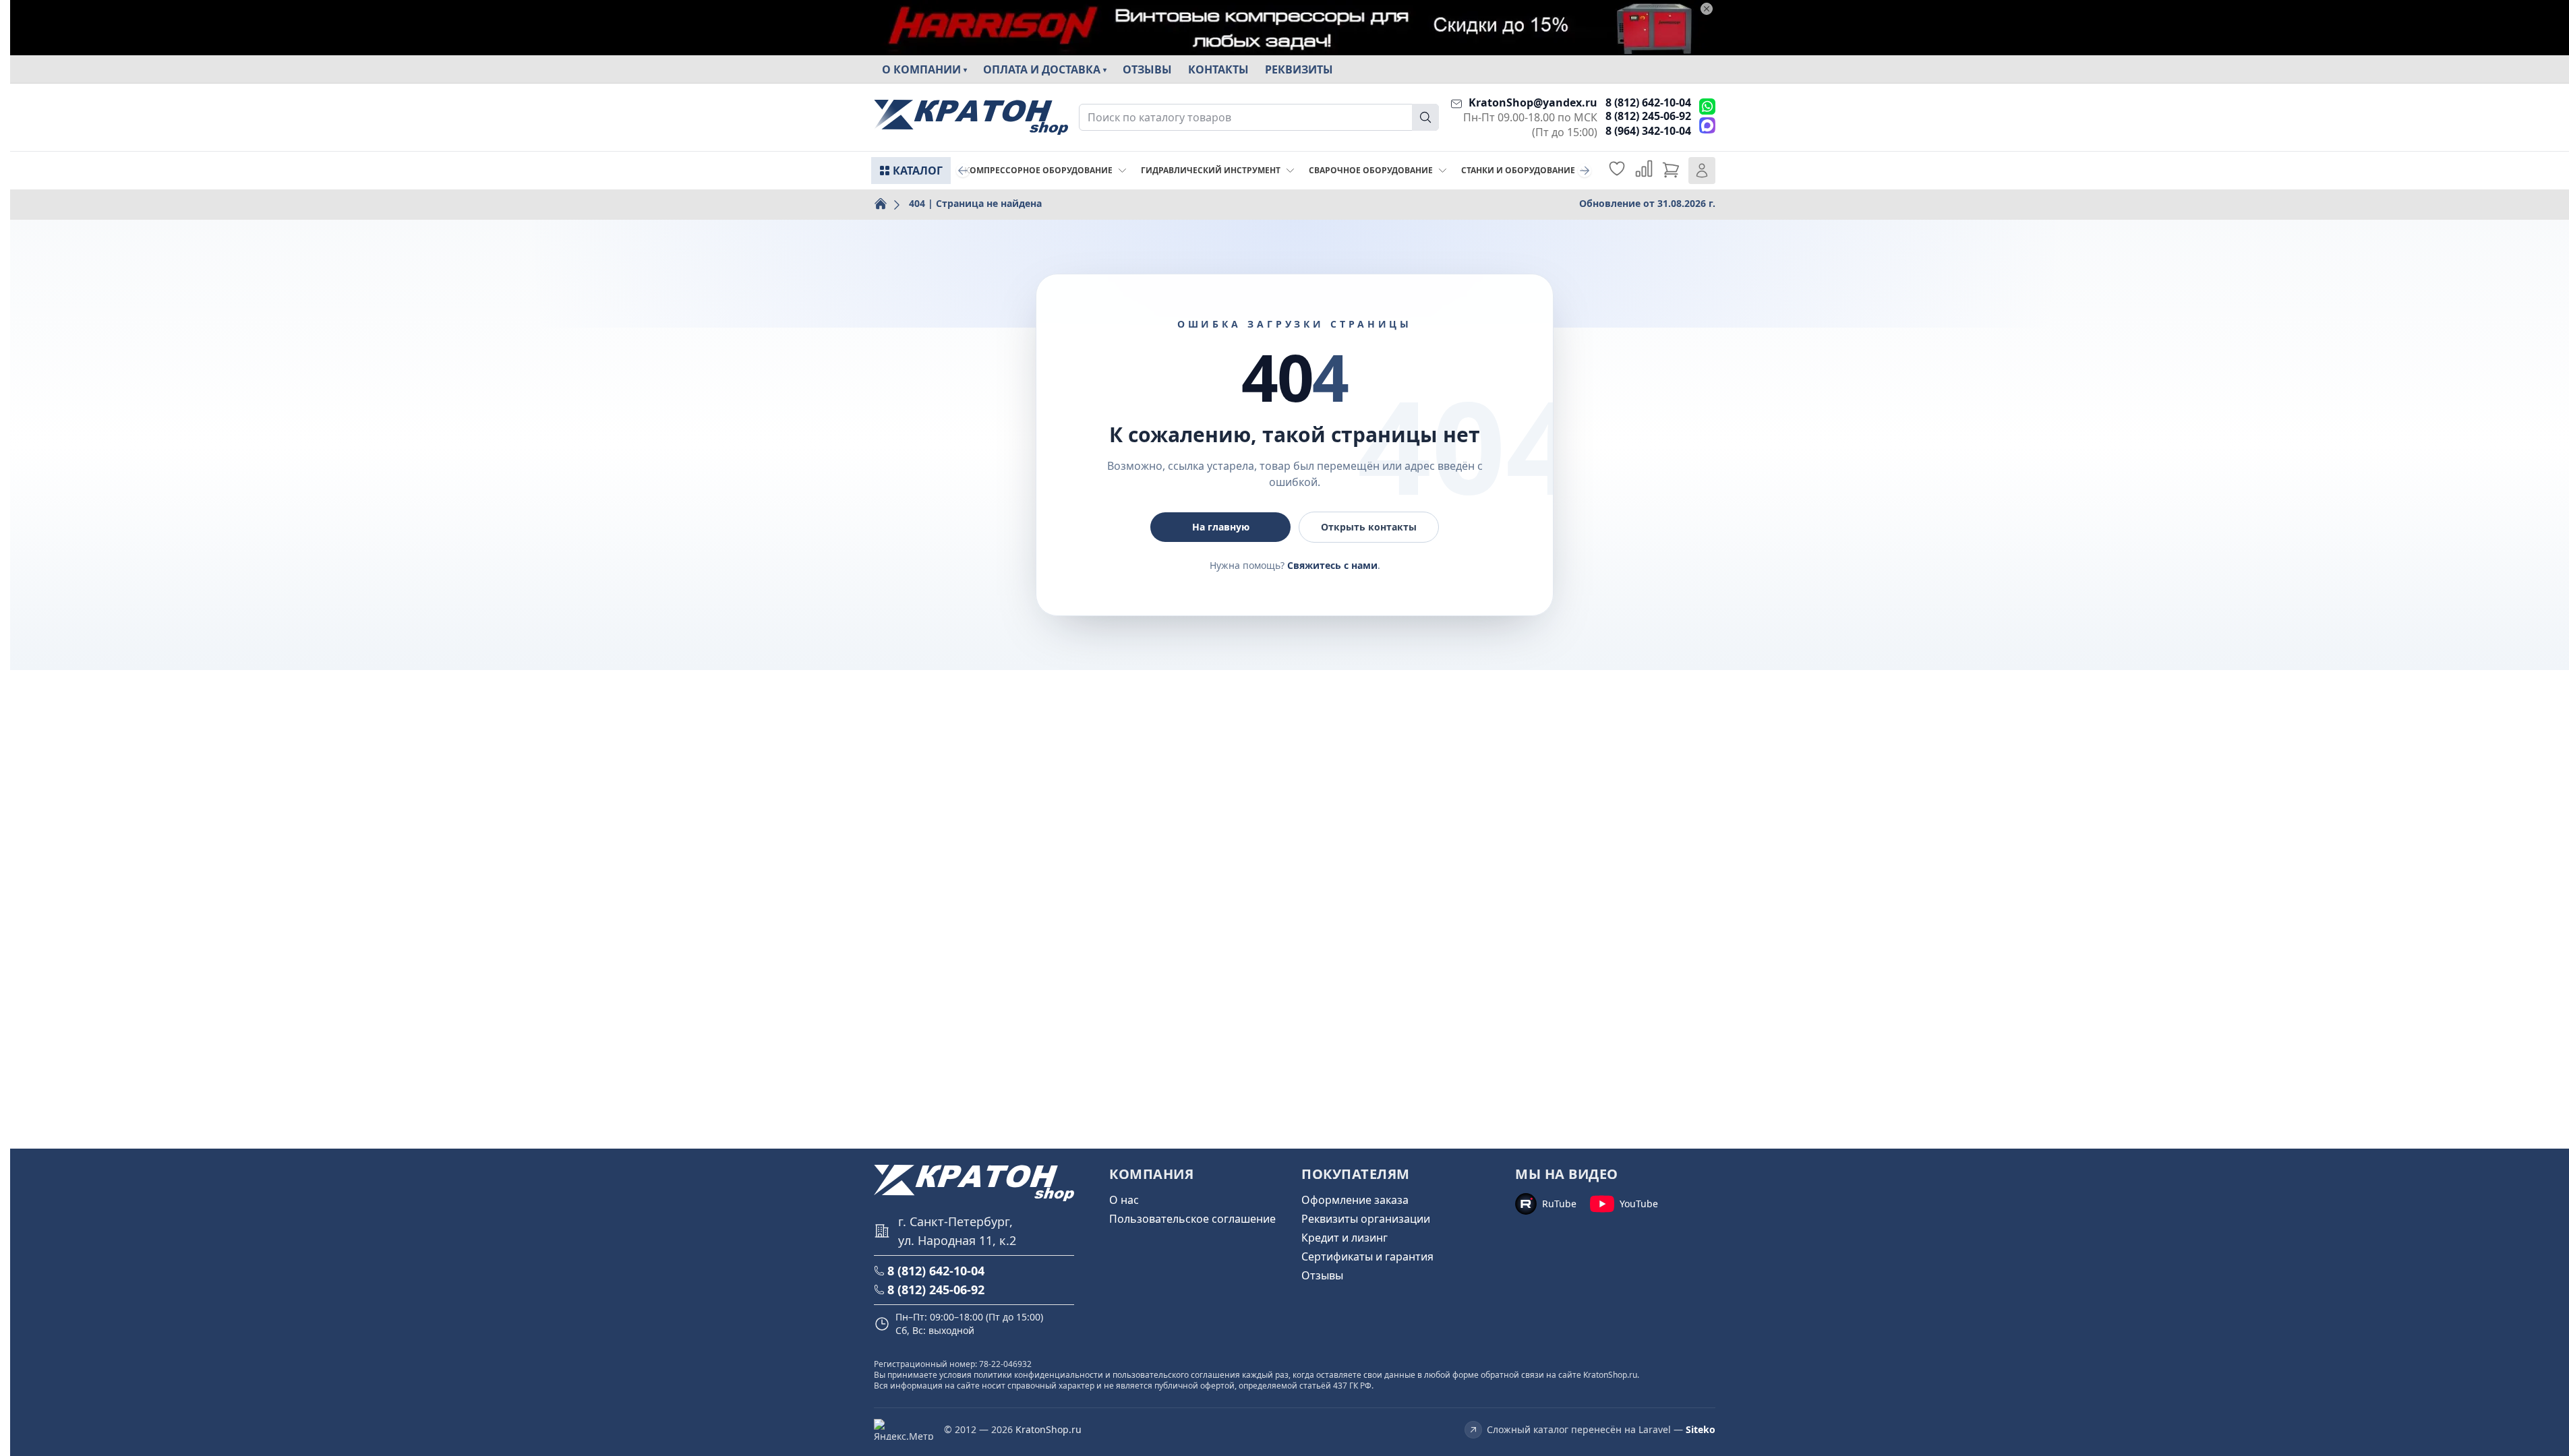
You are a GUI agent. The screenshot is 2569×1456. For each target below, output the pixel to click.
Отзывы (1147, 69)
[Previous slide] (963, 171)
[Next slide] (1585, 171)
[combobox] (1259, 117)
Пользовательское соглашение (1192, 1219)
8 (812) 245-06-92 (1648, 116)
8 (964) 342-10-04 (1648, 131)
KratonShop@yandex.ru (1533, 102)
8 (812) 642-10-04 (1648, 102)
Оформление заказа (1355, 1200)
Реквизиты (1299, 69)
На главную (1221, 527)
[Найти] (1425, 117)
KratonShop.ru (1049, 1429)
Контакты (1218, 69)
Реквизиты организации (1366, 1219)
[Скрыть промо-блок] (1707, 9)
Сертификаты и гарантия (1367, 1256)
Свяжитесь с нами (1332, 565)
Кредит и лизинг (1345, 1238)
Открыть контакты (1369, 527)
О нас (1124, 1200)
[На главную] (971, 118)
